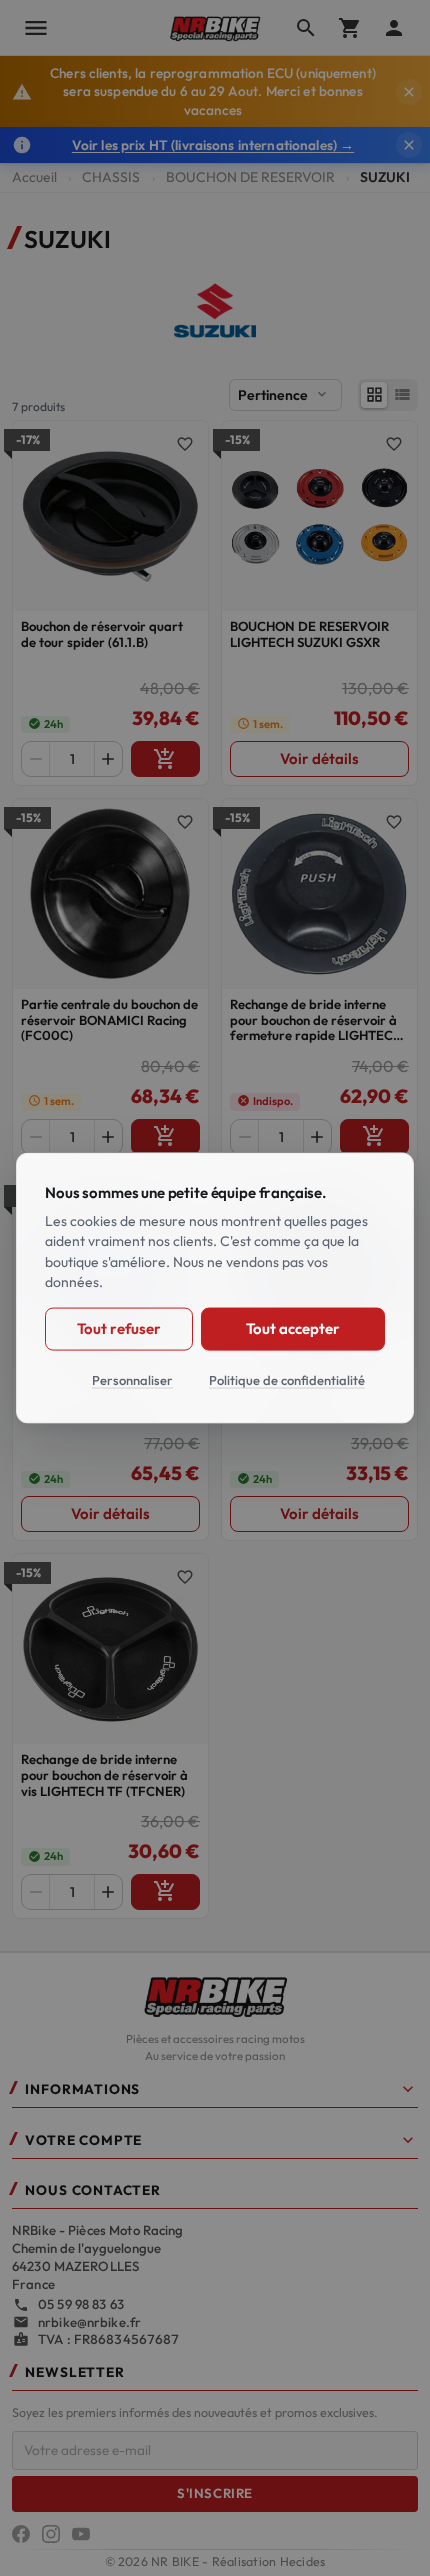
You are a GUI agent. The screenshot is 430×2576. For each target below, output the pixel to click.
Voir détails (319, 758)
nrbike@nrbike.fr (89, 2322)
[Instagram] (51, 2534)
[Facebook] (21, 2534)
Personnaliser (132, 1379)
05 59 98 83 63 (81, 2304)
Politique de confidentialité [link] (287, 1379)
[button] (215, 2093)
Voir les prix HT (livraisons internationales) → (213, 145)
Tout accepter (292, 1328)
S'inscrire (214, 2493)
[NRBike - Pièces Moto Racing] (215, 1995)
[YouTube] (81, 2534)
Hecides (303, 2561)
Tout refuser (118, 1328)
